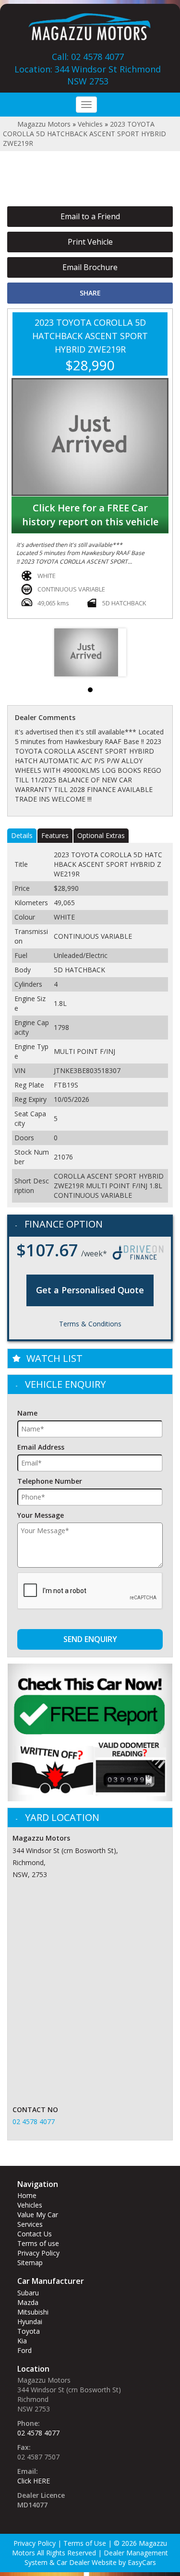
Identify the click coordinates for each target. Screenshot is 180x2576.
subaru (28, 2293)
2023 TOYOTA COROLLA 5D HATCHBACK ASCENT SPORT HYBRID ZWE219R (84, 134)
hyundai (30, 2322)
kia (22, 2341)
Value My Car (38, 2215)
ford (24, 2350)
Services (30, 2224)
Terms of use (38, 2243)
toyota (29, 2331)
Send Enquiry (90, 1639)
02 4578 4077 (34, 2121)
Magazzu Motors (44, 124)
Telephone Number (50, 1481)
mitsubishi (33, 2312)
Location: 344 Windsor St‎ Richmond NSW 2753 (88, 75)
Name (27, 1413)
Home (27, 2195)
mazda (28, 2302)
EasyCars (142, 2562)
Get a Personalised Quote (90, 1290)
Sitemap (30, 2263)
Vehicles (90, 124)
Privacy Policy (38, 2253)
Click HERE (34, 2481)
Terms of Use (86, 2543)
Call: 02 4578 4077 (88, 57)
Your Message (41, 1515)
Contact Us (35, 2234)
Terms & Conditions (90, 1324)
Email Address (41, 1447)
